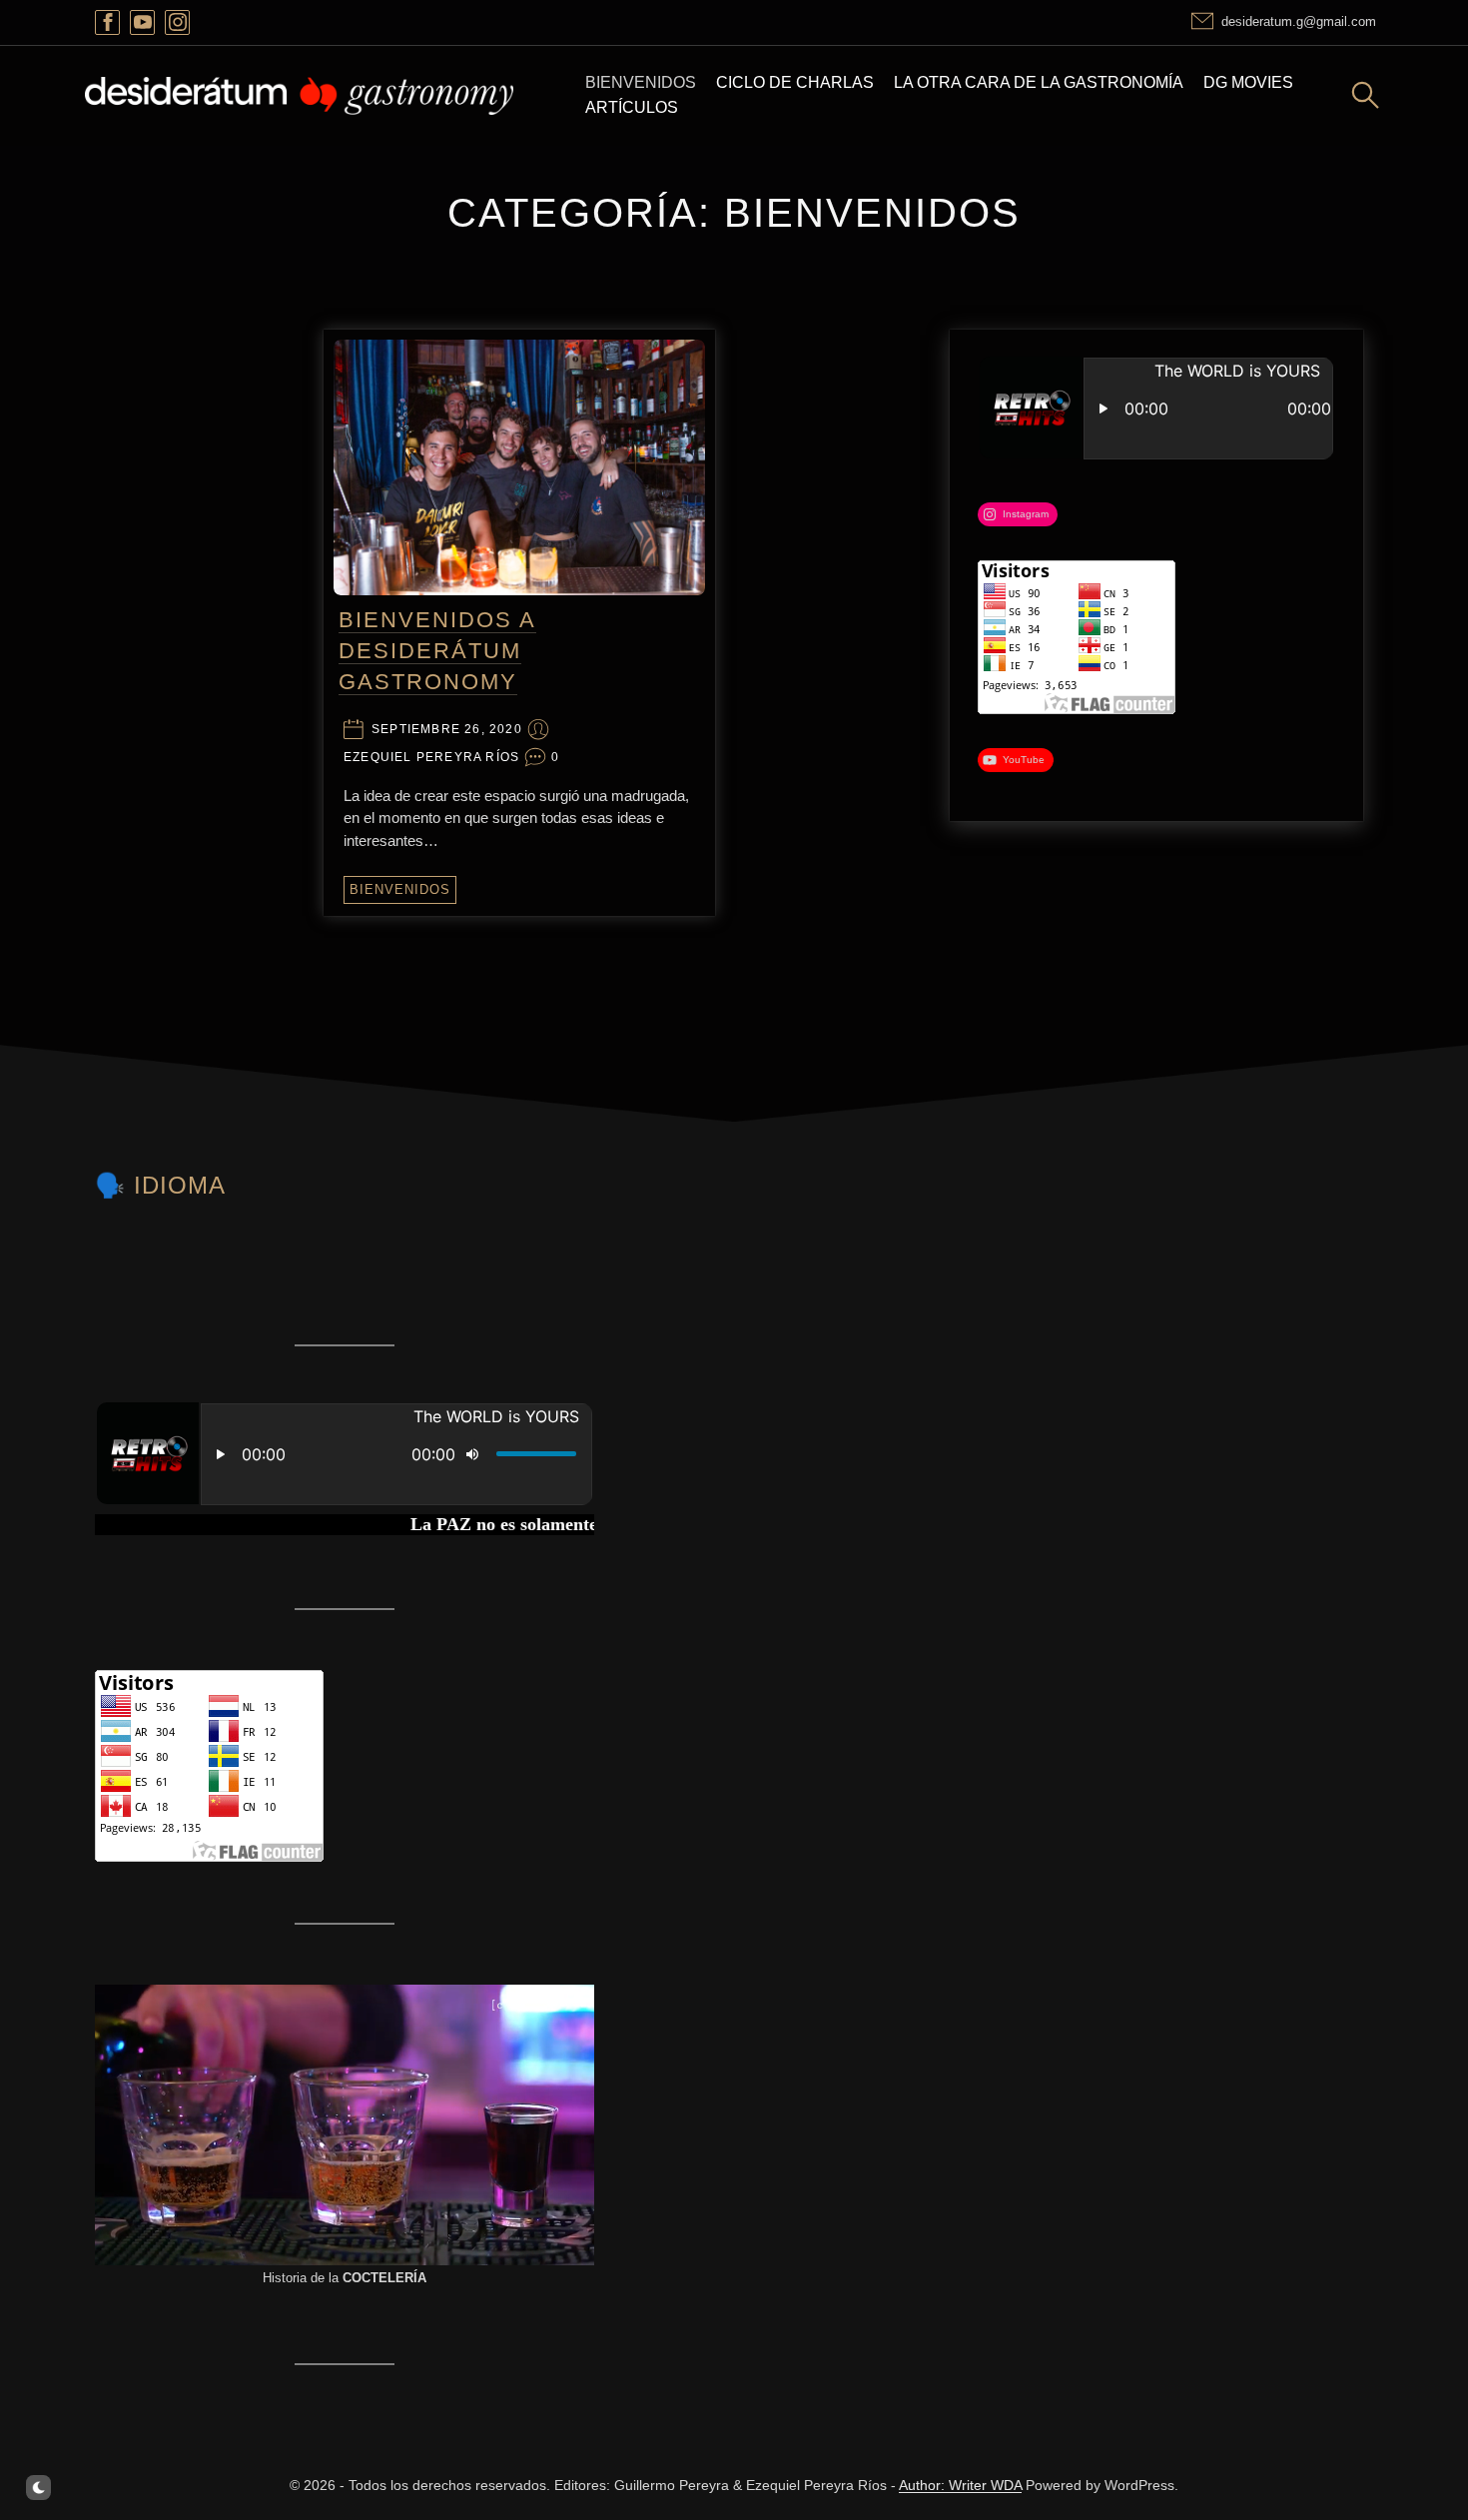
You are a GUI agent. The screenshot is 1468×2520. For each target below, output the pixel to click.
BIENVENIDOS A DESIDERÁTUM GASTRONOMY (437, 651)
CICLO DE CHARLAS (795, 82)
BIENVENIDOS (641, 82)
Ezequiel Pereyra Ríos (431, 758)
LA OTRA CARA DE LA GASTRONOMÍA (1039, 82)
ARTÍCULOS (632, 107)
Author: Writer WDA (960, 2485)
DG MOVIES (1248, 82)
